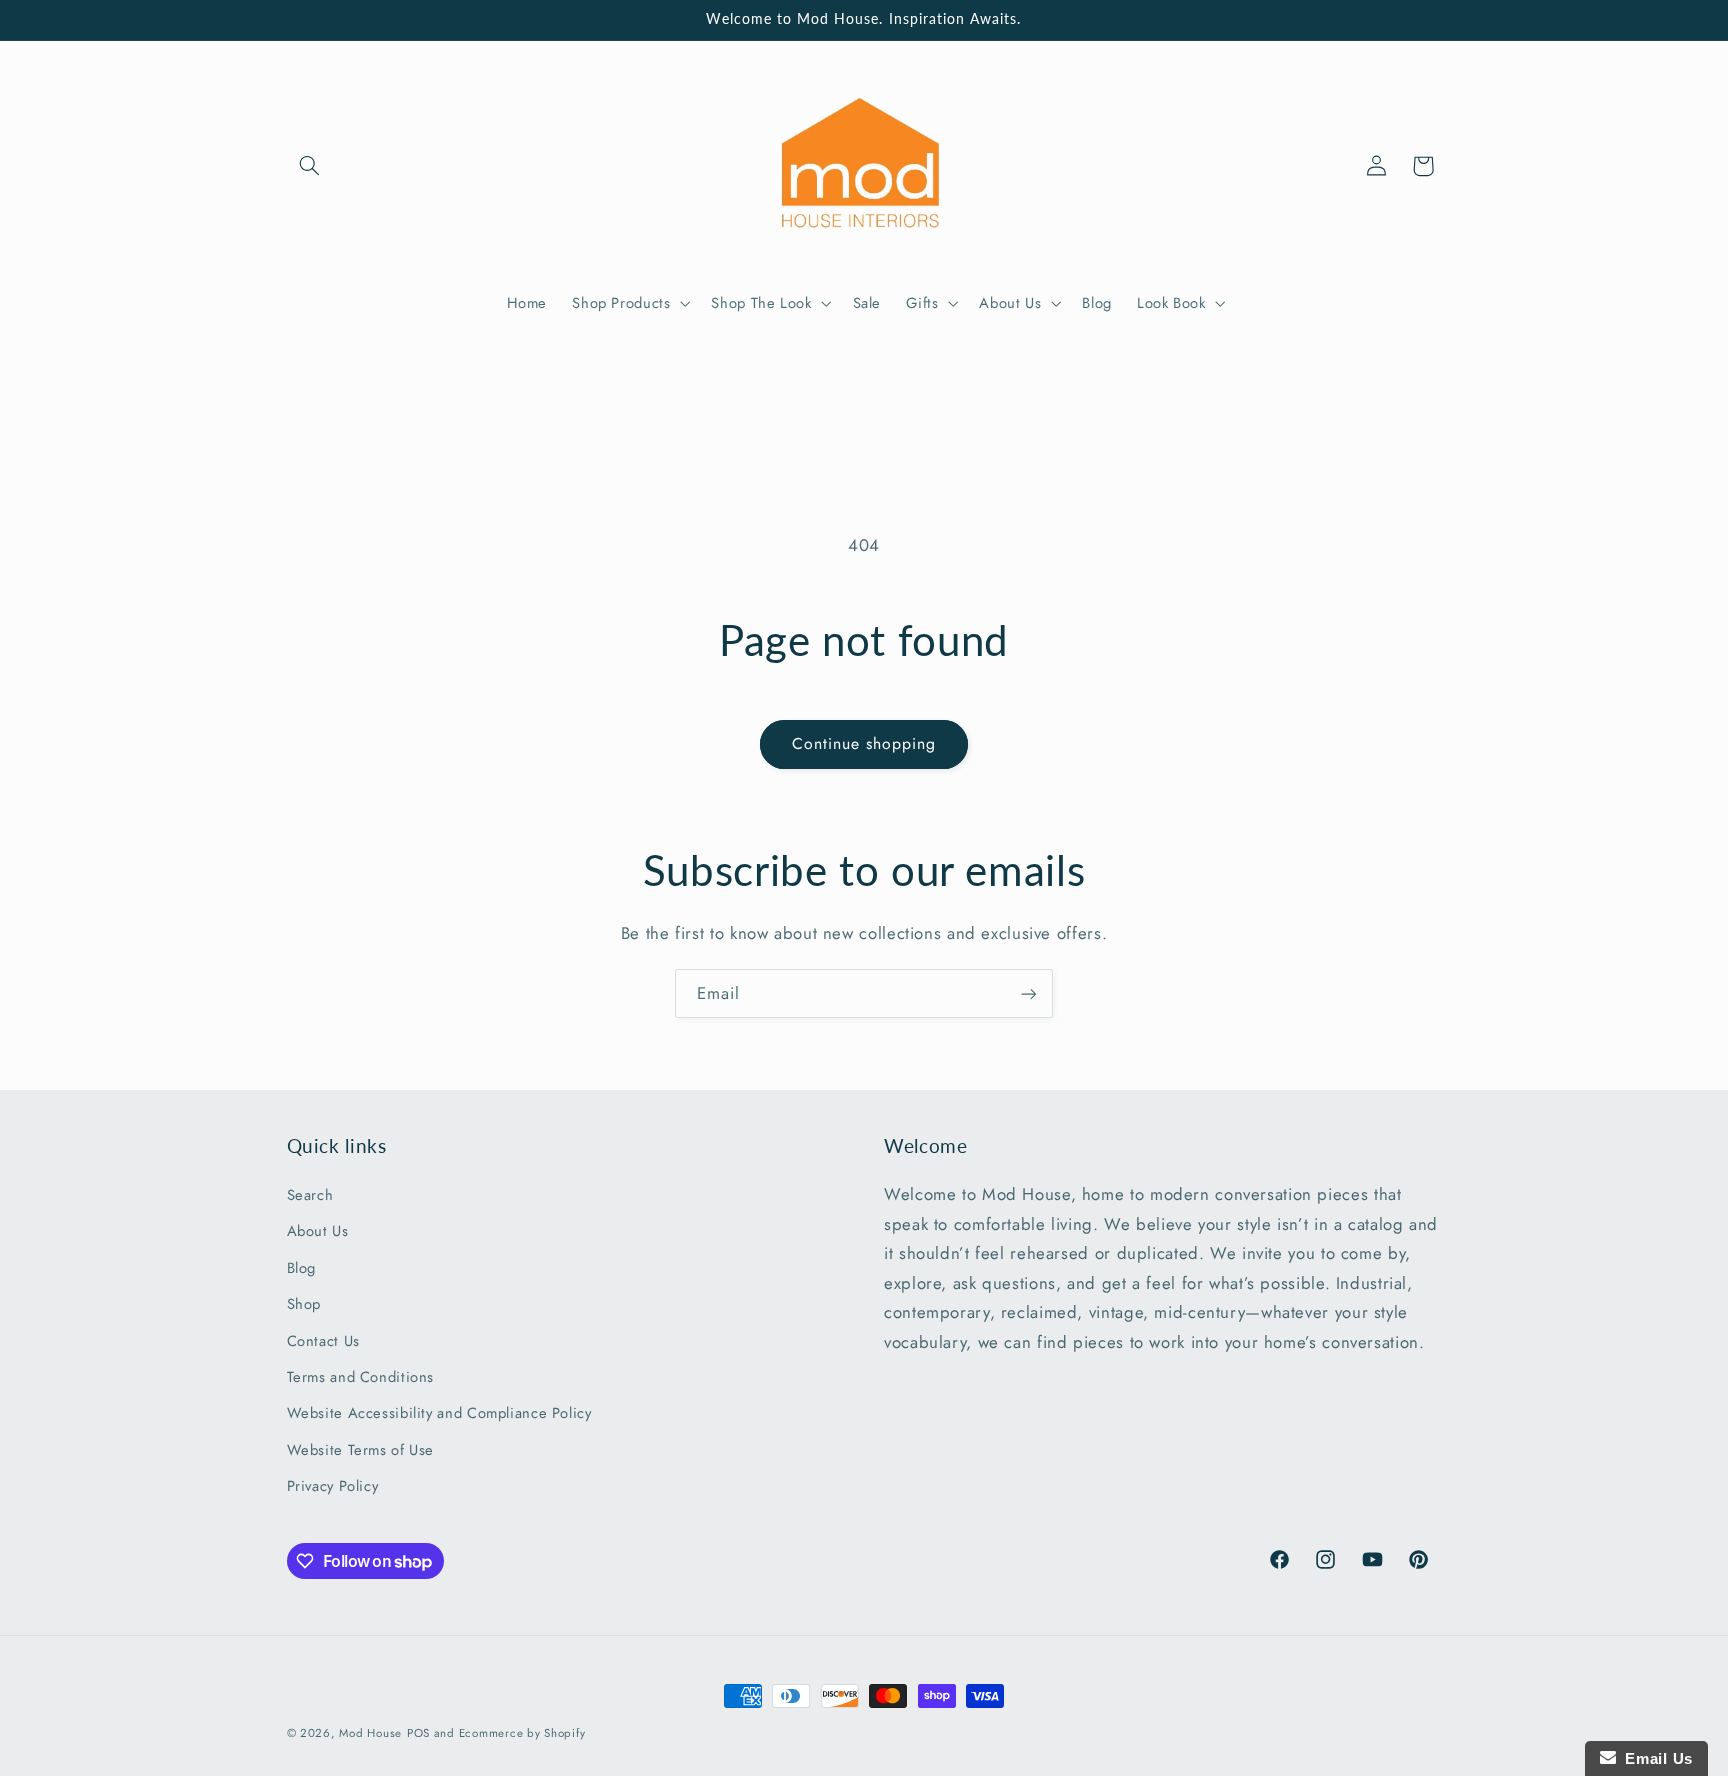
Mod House (370, 1733)
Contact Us (323, 1341)
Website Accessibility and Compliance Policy (439, 1413)
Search (310, 1195)
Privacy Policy (333, 1486)
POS (418, 1733)
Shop (304, 1304)
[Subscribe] (1029, 993)
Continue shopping (864, 743)
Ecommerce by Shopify (522, 1733)
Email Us (1654, 1758)
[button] (310, 166)
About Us (318, 1231)
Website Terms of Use (361, 1450)
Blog (302, 1268)
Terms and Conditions (361, 1377)
